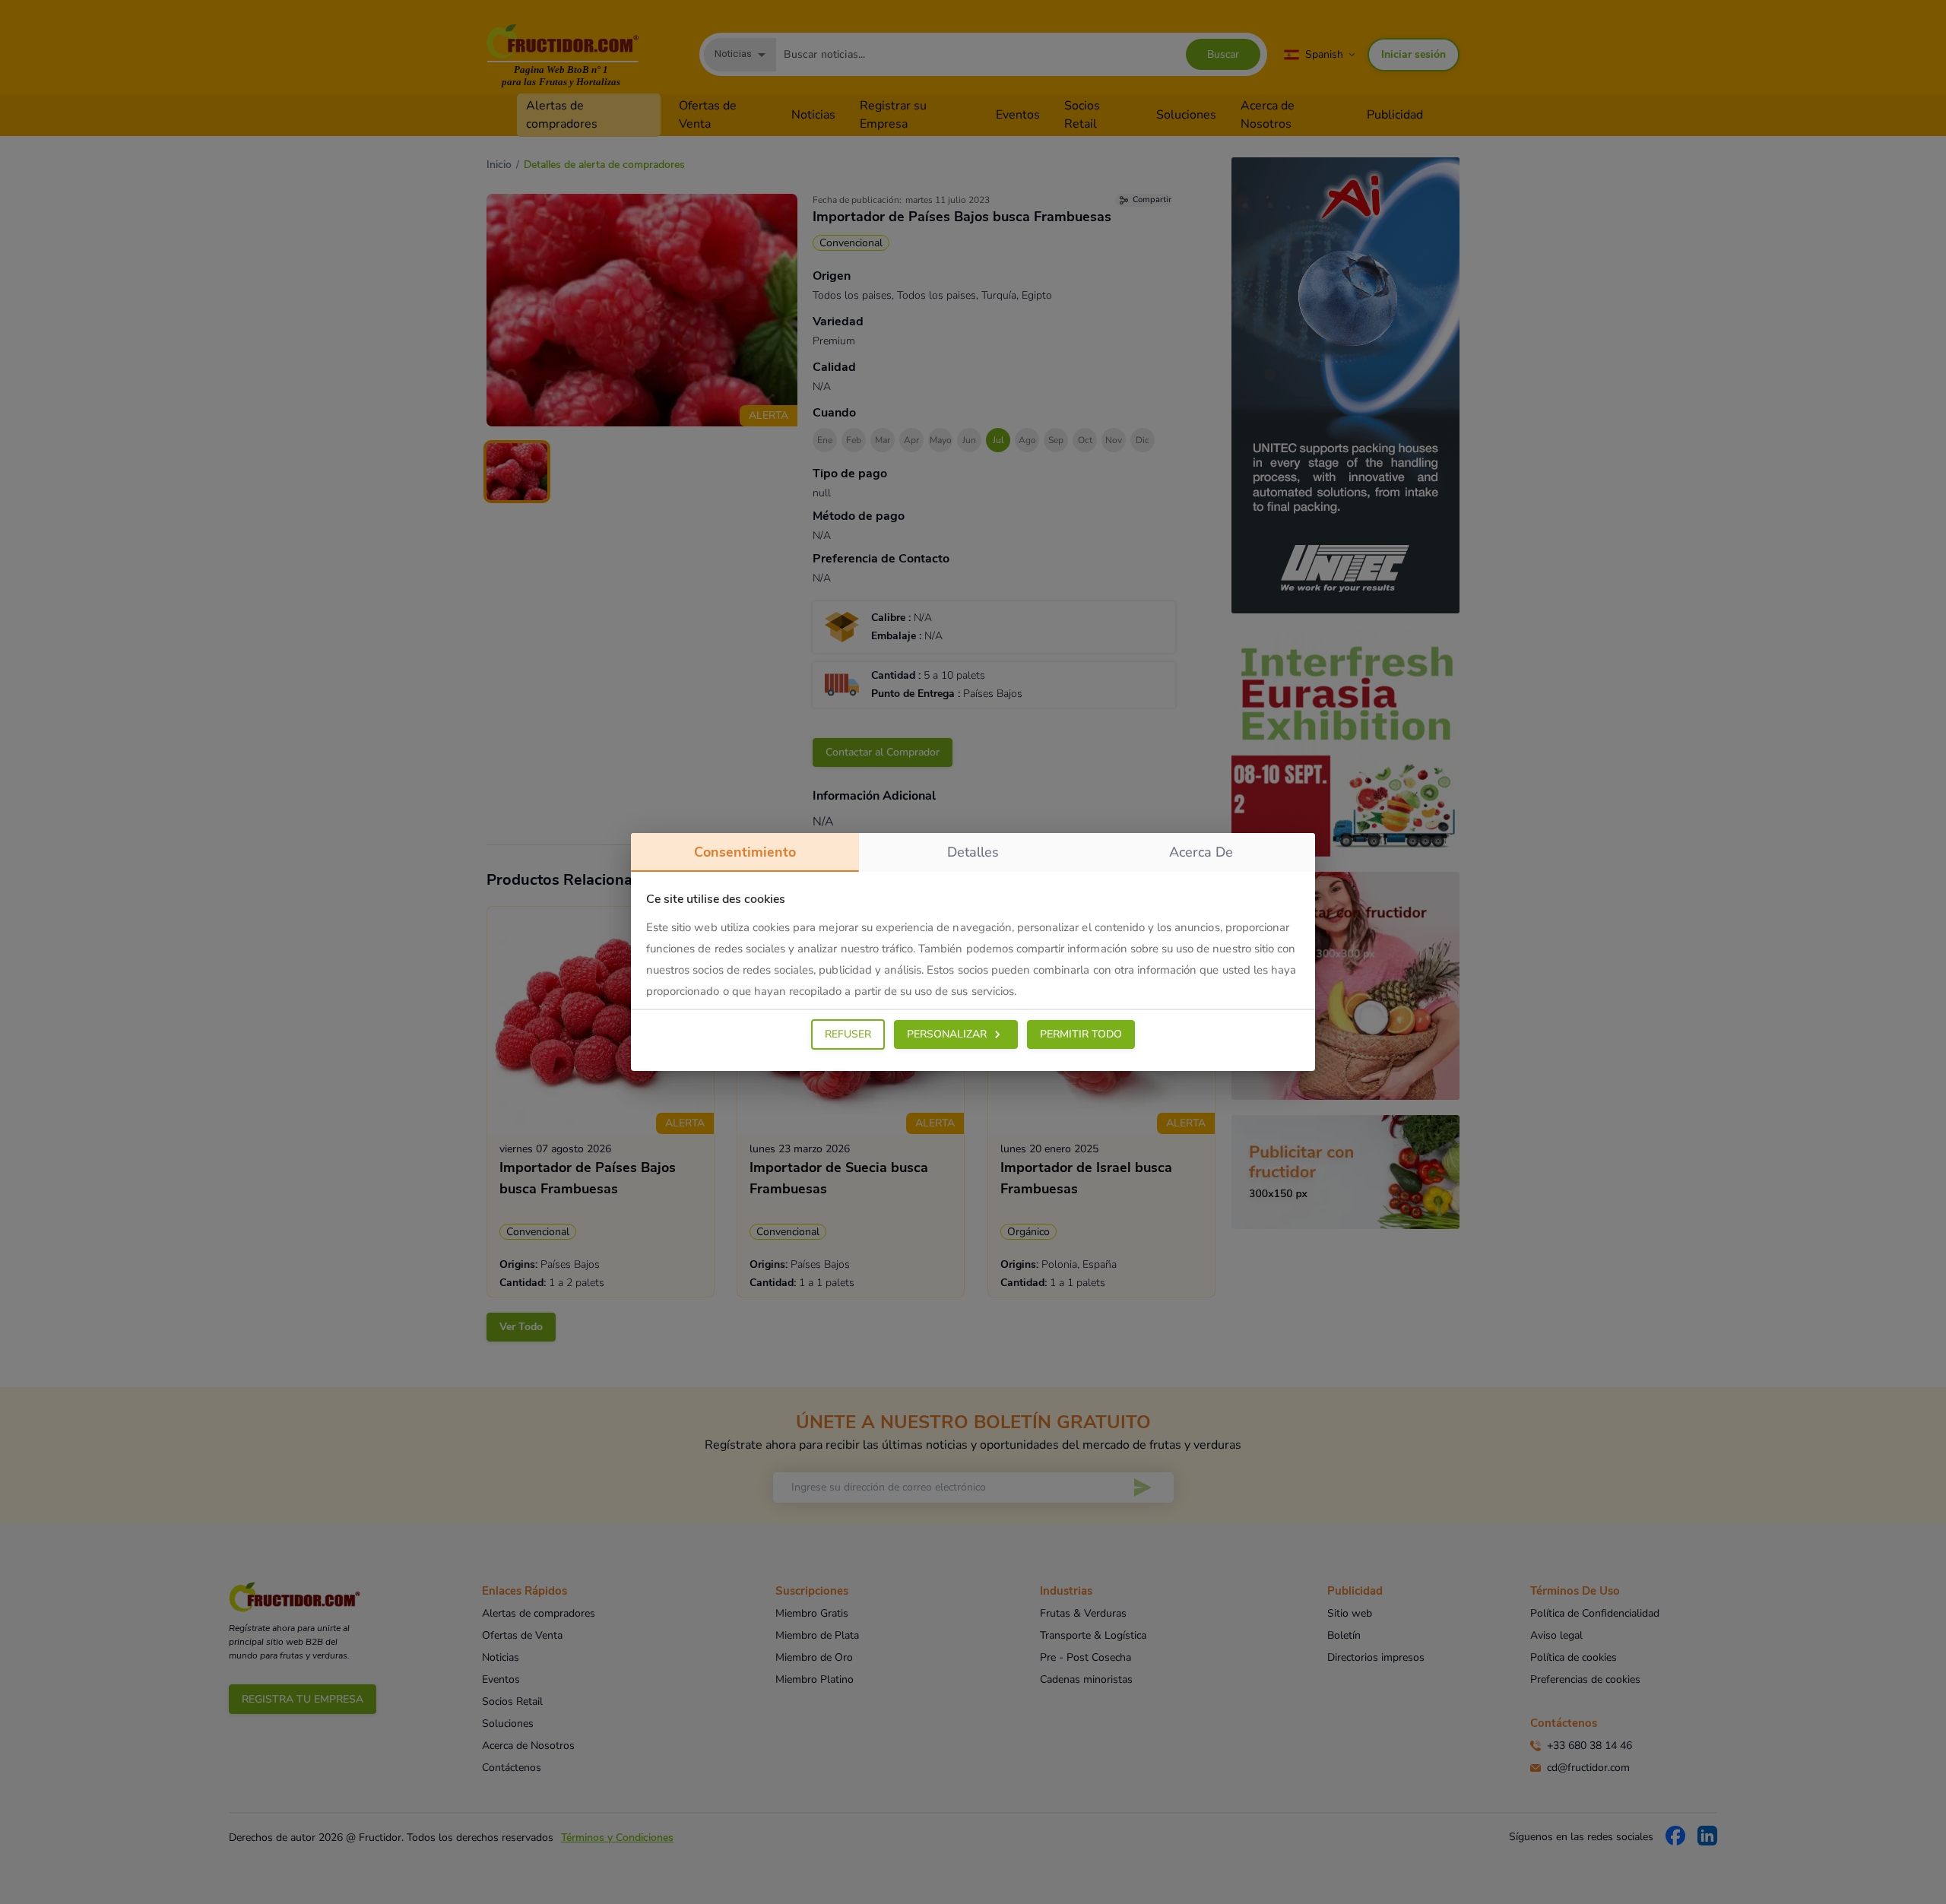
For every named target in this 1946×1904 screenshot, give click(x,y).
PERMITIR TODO (1081, 1034)
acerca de (1201, 852)
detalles (973, 852)
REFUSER (848, 1034)
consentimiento (745, 852)
